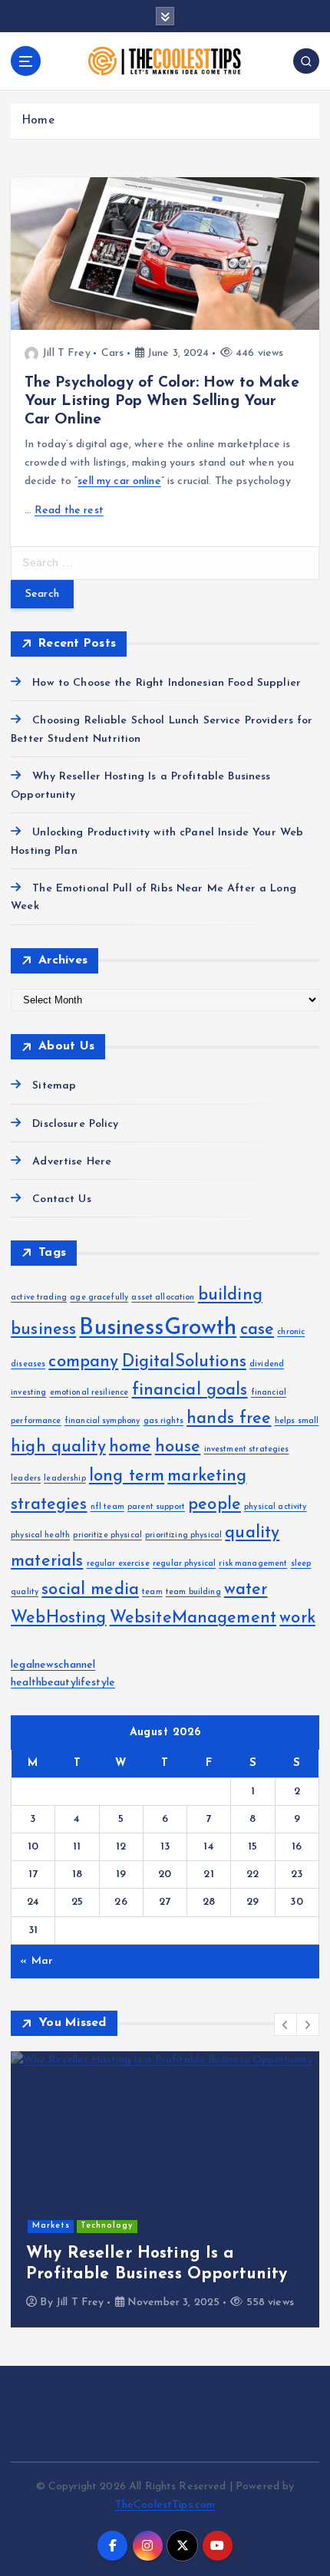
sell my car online (119, 481)
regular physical (184, 1564)
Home (38, 121)
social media (90, 1590)
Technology (107, 2226)
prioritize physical (107, 1535)
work (297, 1618)
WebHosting (58, 1618)
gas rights (163, 1421)
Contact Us (61, 1199)
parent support (156, 1507)
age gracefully (99, 1298)
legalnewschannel (53, 1665)
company (83, 1362)
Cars (113, 353)
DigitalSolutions (184, 1362)
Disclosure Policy (75, 1124)
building (230, 1295)
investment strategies (247, 1449)
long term (127, 1476)
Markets (51, 2226)
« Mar (36, 1961)
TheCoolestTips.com (165, 2505)
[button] (285, 2024)
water (246, 1590)
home (130, 1447)
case (257, 1330)
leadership (64, 1479)
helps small (297, 1421)
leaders (26, 1479)
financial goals (190, 1390)
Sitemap (54, 1086)
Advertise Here (72, 1162)
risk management (253, 1564)
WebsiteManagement (193, 1618)
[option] (165, 2189)
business (43, 1330)
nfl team (107, 1507)
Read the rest (69, 511)
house (178, 1447)
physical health (40, 1535)
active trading (39, 1298)
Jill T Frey (66, 353)
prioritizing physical (183, 1535)
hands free (229, 1419)
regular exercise (118, 1564)
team (152, 1592)
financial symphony (102, 1421)
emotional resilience (89, 1393)
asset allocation (163, 1298)
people (214, 1505)
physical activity (275, 1507)
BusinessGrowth (158, 1328)
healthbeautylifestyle (63, 1683)
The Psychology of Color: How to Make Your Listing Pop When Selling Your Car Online (162, 401)
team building (193, 1592)
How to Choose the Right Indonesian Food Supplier (167, 683)
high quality (58, 1447)
